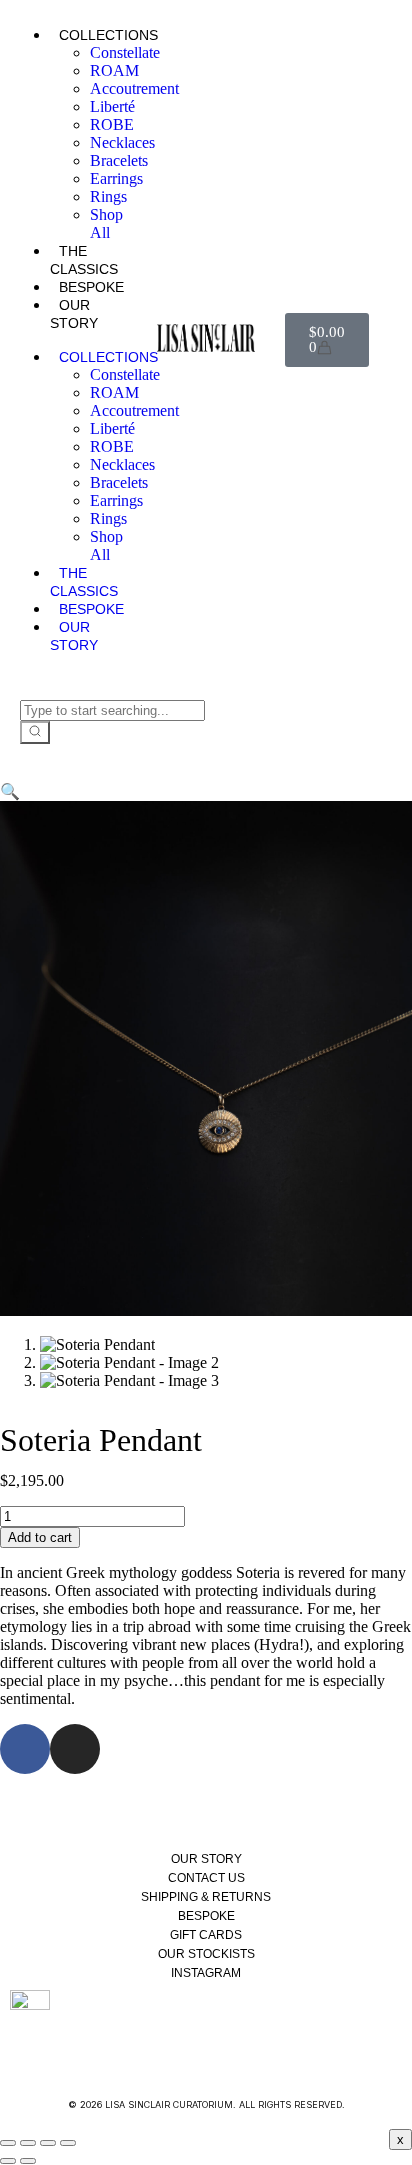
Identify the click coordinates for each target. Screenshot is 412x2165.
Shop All (106, 223)
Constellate (125, 52)
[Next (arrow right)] (28, 2161)
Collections (108, 35)
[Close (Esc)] (68, 2143)
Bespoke (91, 287)
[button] (10, 791)
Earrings (116, 178)
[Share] (48, 2143)
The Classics (84, 260)
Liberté (112, 106)
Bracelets (119, 160)
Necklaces (122, 142)
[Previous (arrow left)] (8, 2161)
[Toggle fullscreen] (28, 2143)
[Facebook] (25, 1749)
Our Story (74, 314)
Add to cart (40, 1537)
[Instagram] (75, 1749)
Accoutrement (134, 88)
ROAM (114, 70)
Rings (108, 196)
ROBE (112, 124)
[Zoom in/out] (8, 2143)
